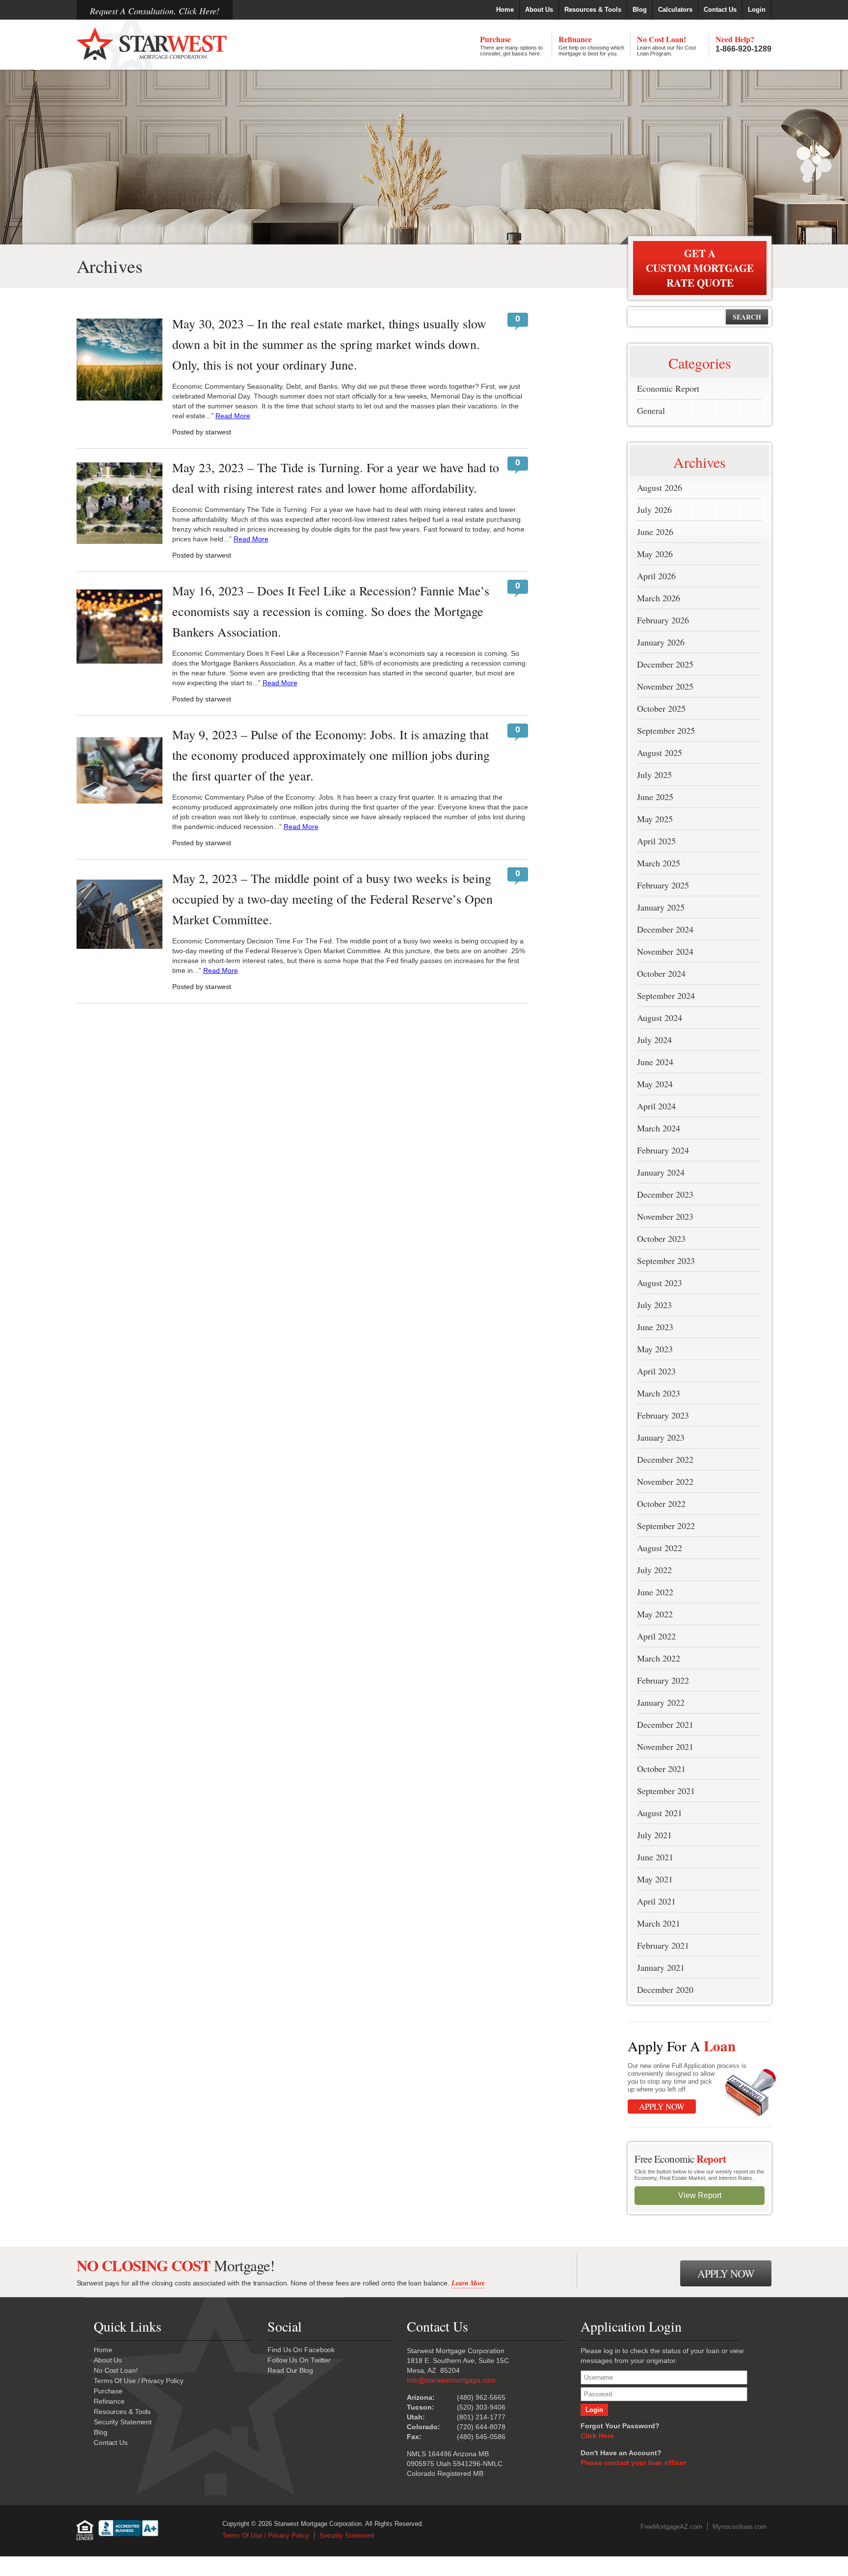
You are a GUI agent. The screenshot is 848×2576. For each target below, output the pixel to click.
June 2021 (655, 1857)
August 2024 (660, 1018)
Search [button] (747, 317)
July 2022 (654, 1570)
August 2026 (660, 487)
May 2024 (655, 1084)
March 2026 (659, 598)
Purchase (511, 45)
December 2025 (665, 664)
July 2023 (654, 1305)
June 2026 (655, 532)
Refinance (591, 45)
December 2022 (665, 1459)
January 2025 (661, 907)
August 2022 (660, 1548)
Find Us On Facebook (301, 2350)
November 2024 (665, 951)
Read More (233, 416)
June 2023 (655, 1327)
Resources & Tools (593, 10)
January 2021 (661, 1967)
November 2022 (665, 1481)
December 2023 (665, 1194)
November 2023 (665, 1216)
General (651, 410)
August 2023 (660, 1283)
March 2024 (659, 1128)
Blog (640, 10)
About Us (539, 10)
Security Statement (123, 2422)
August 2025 (660, 752)
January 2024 (661, 1172)
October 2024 (661, 973)
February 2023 (663, 1415)
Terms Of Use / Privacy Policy (139, 2381)
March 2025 (659, 863)
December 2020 (665, 1989)
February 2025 (663, 885)
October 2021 (661, 1769)
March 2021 (659, 1923)
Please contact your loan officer (633, 2463)
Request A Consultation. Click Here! (155, 11)
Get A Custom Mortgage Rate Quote (700, 268)
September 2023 (666, 1261)
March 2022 (659, 1658)
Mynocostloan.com (740, 2527)
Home (505, 10)
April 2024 (656, 1106)
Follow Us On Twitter (299, 2360)
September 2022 (666, 1526)
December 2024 (665, 929)
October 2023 (661, 1238)
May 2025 (655, 819)
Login (757, 10)
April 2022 (656, 1636)
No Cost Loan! (666, 45)
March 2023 (659, 1393)
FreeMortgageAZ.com (671, 2527)
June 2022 (655, 1592)
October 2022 (661, 1503)
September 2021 (666, 1791)
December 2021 (665, 1724)
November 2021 (665, 1746)
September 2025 (666, 730)
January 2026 (661, 642)
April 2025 (656, 841)
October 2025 (661, 708)
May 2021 (655, 1879)
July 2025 (654, 775)
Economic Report (668, 388)
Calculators (675, 10)
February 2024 (663, 1150)
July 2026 (654, 510)
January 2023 (661, 1437)
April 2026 (656, 576)
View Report (700, 2195)
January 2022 (661, 1702)
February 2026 (663, 620)
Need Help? (743, 43)
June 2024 (655, 1062)
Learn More (468, 2283)
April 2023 (656, 1371)
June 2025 (655, 797)
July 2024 (654, 1040)
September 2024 (666, 995)
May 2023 (655, 1349)
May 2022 (655, 1614)
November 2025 (665, 686)
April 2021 (656, 1901)
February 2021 (663, 1945)
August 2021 (660, 1813)
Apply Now (662, 2106)
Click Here (597, 2436)
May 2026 (655, 554)
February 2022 (663, 1680)
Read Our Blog (290, 2370)
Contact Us (720, 10)
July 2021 (654, 1835)
